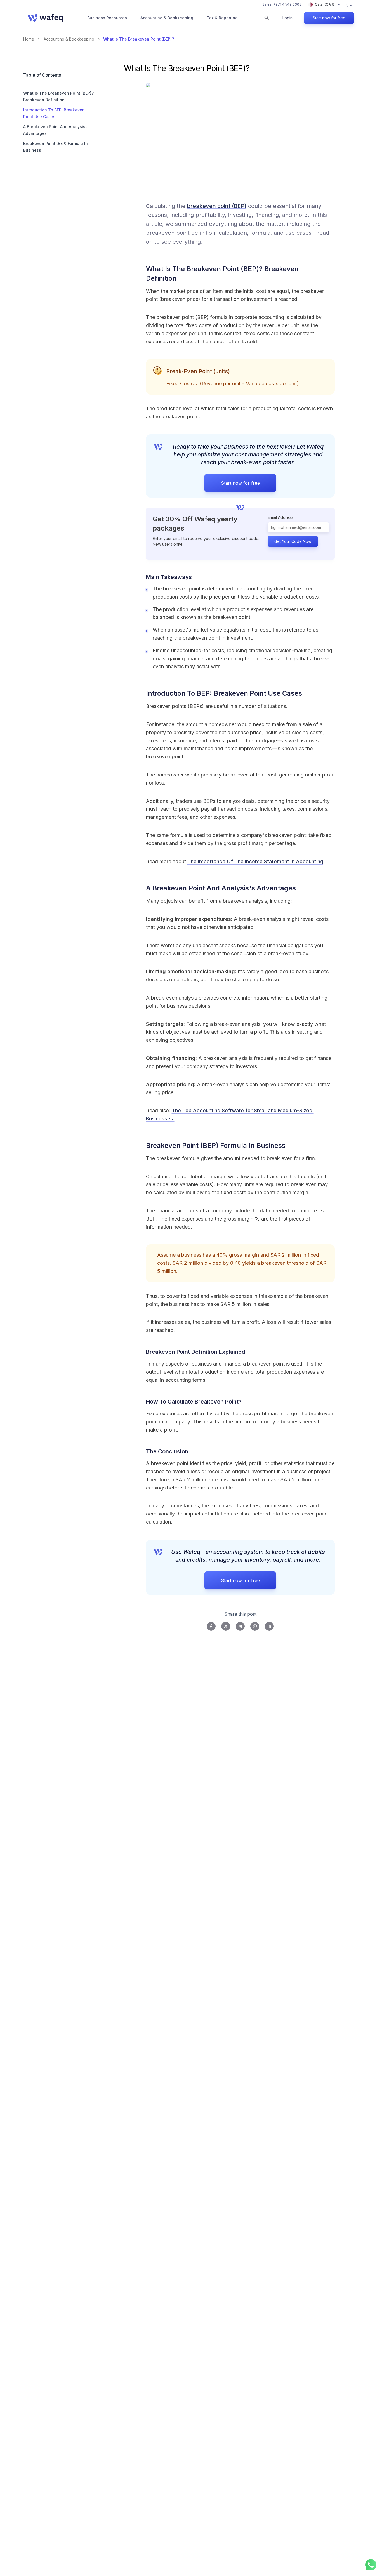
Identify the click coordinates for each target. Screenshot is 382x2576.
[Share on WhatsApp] (255, 1626)
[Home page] (45, 18)
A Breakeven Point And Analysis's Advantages (56, 130)
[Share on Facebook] (211, 1626)
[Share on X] (226, 1626)
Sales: (282, 4)
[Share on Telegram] (240, 1626)
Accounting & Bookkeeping (167, 18)
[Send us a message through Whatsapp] (371, 2565)
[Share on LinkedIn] (269, 1626)
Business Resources (107, 18)
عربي (349, 4)
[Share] (332, 274)
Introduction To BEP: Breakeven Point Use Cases (54, 113)
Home (29, 39)
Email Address (280, 517)
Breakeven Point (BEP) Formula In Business (56, 147)
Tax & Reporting (222, 18)
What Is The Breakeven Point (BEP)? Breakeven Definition (58, 96)
